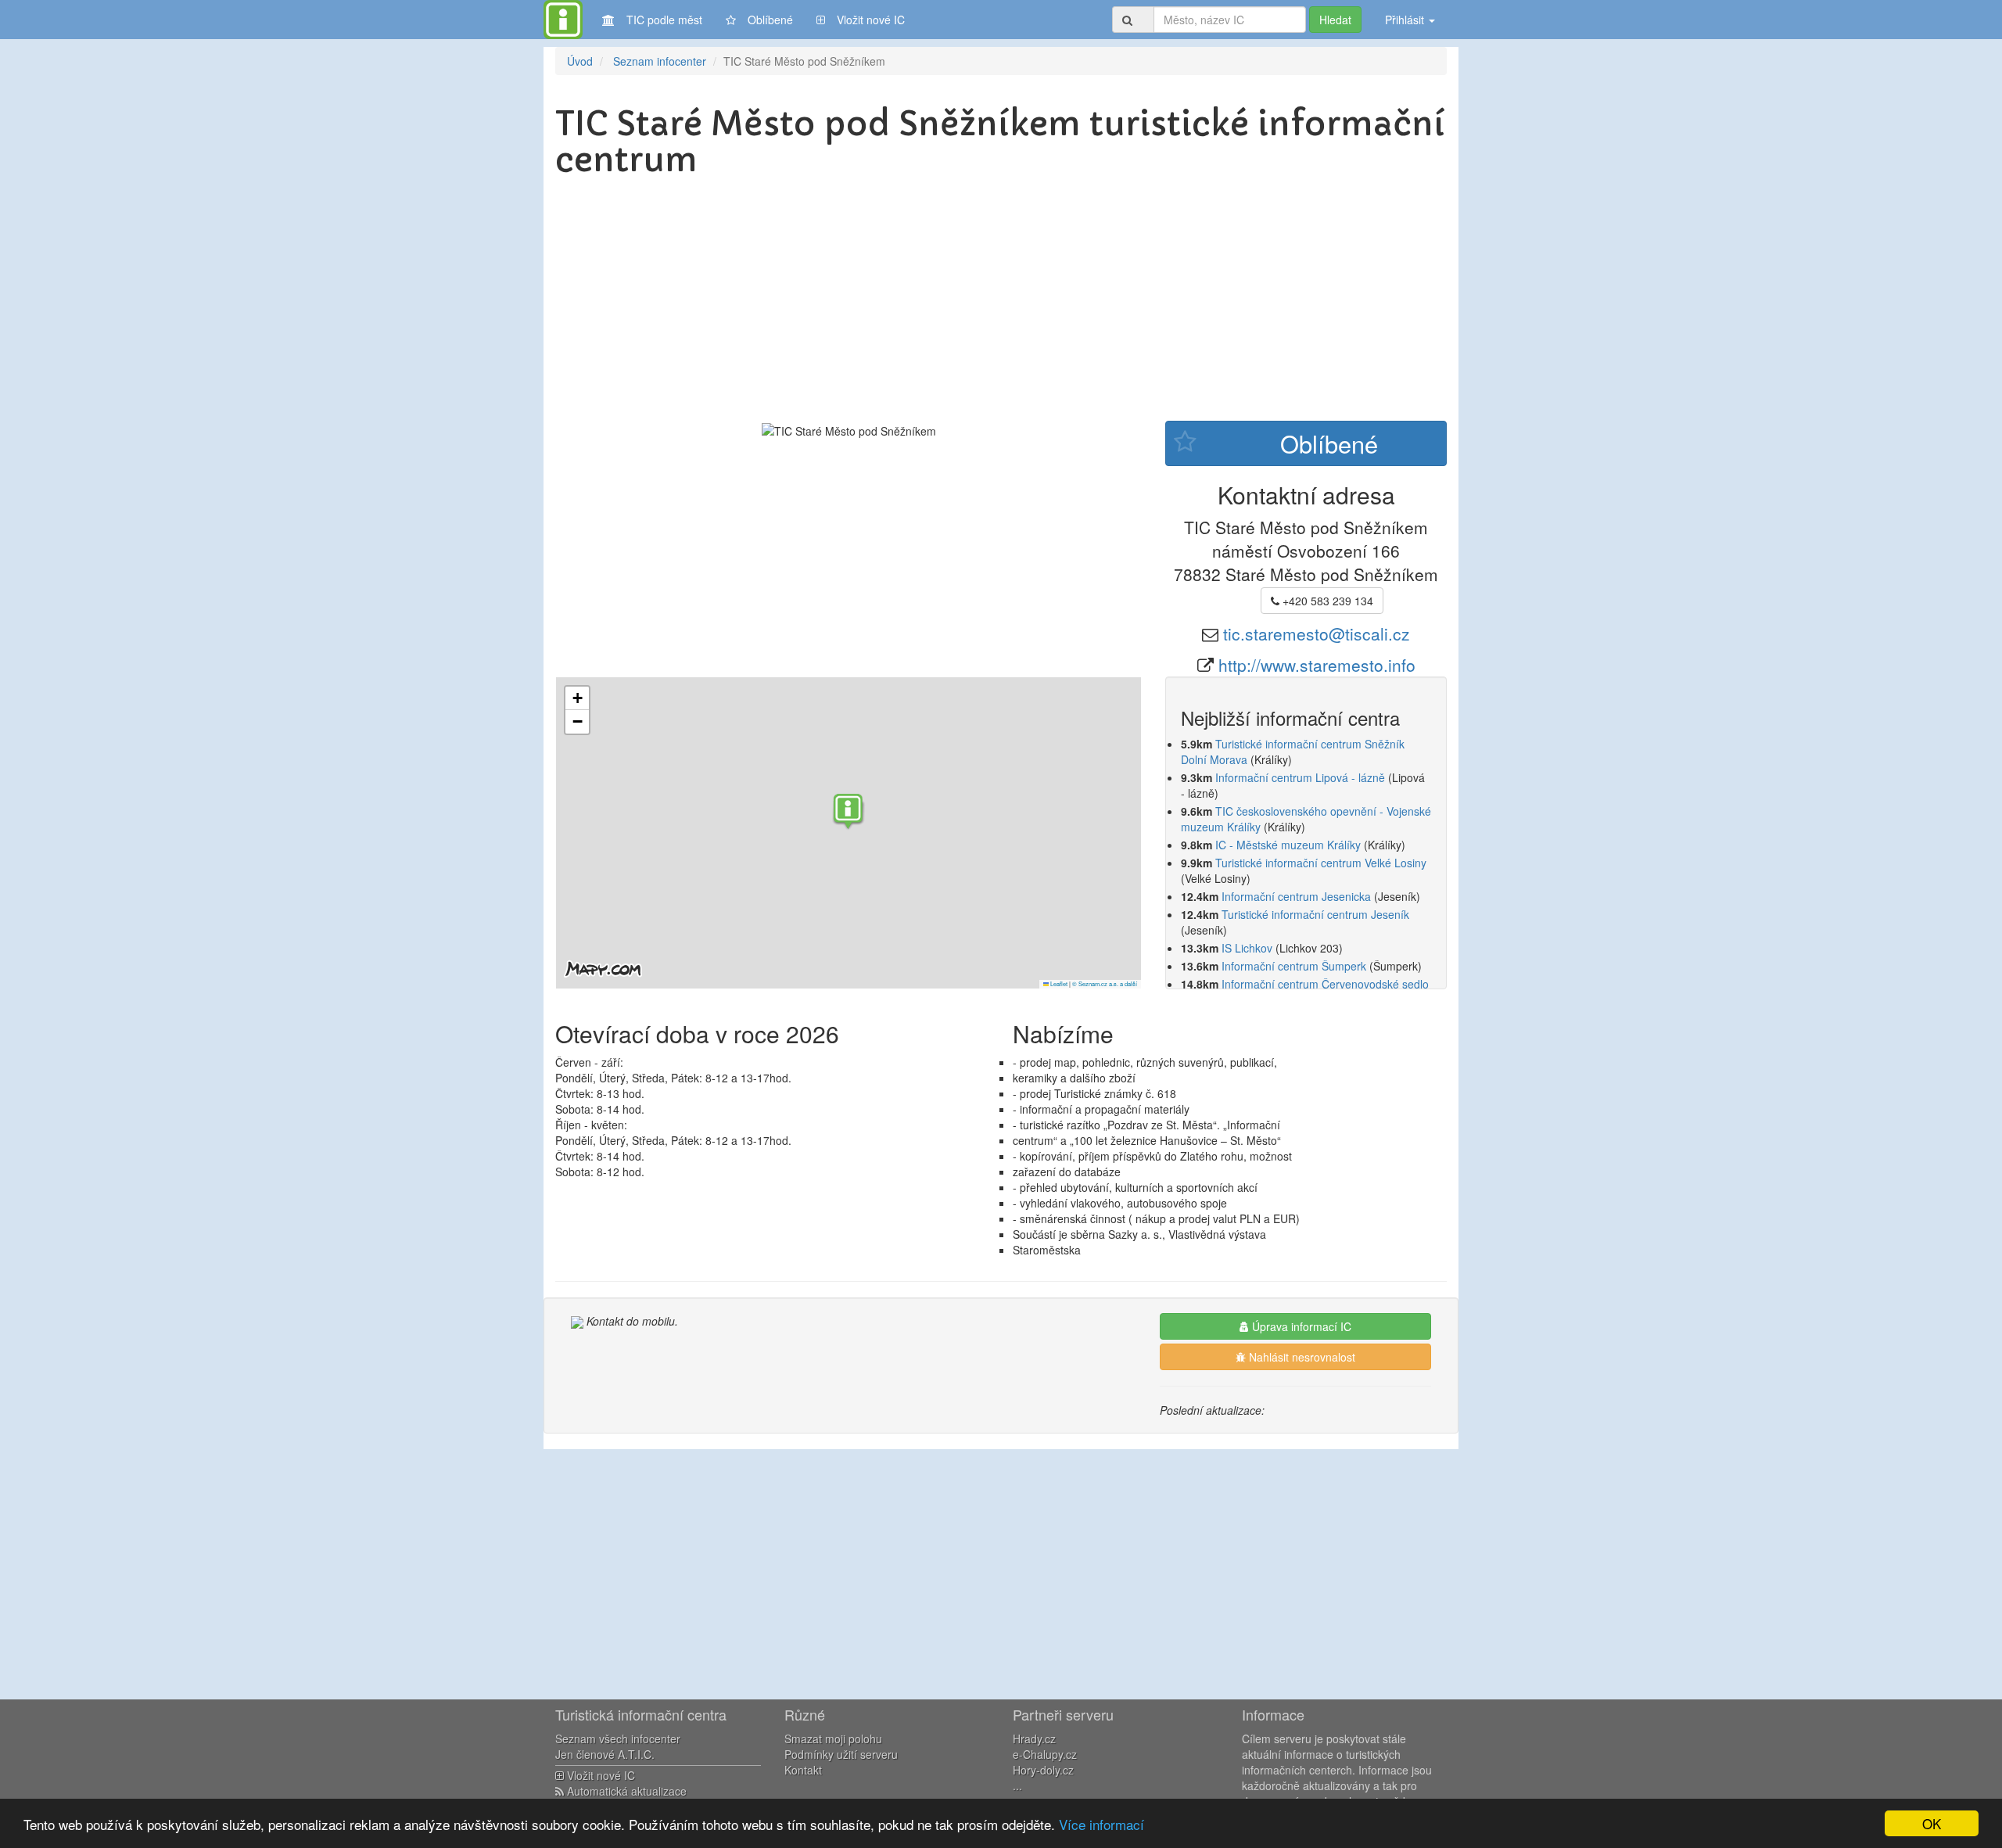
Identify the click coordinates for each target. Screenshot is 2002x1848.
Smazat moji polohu (833, 1739)
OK (1932, 1823)
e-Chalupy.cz (1045, 1754)
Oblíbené (770, 20)
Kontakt (803, 1770)
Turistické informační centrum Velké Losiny (1321, 863)
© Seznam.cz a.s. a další (1105, 983)
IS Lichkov (1247, 948)
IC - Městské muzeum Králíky (1288, 845)
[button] (849, 813)
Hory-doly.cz (1043, 1770)
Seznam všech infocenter (618, 1739)
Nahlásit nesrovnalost (1301, 1357)
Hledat (1335, 20)
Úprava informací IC (1300, 1326)
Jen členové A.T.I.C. (605, 1754)
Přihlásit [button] (1406, 20)
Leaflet (1058, 983)
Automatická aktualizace (625, 1791)
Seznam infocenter (660, 61)
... (1017, 1785)
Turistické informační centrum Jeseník (1315, 914)
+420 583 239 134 (1326, 601)
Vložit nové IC (871, 20)
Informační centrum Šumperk (1294, 966)
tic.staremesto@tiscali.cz (1317, 633)
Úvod (580, 61)
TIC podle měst (664, 20)
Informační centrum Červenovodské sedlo (1325, 984)
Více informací (1101, 1824)
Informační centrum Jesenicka (1296, 896)
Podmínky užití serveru (841, 1754)
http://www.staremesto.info (1317, 665)
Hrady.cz (1034, 1739)
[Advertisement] (1001, 303)
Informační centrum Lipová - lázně (1300, 777)
